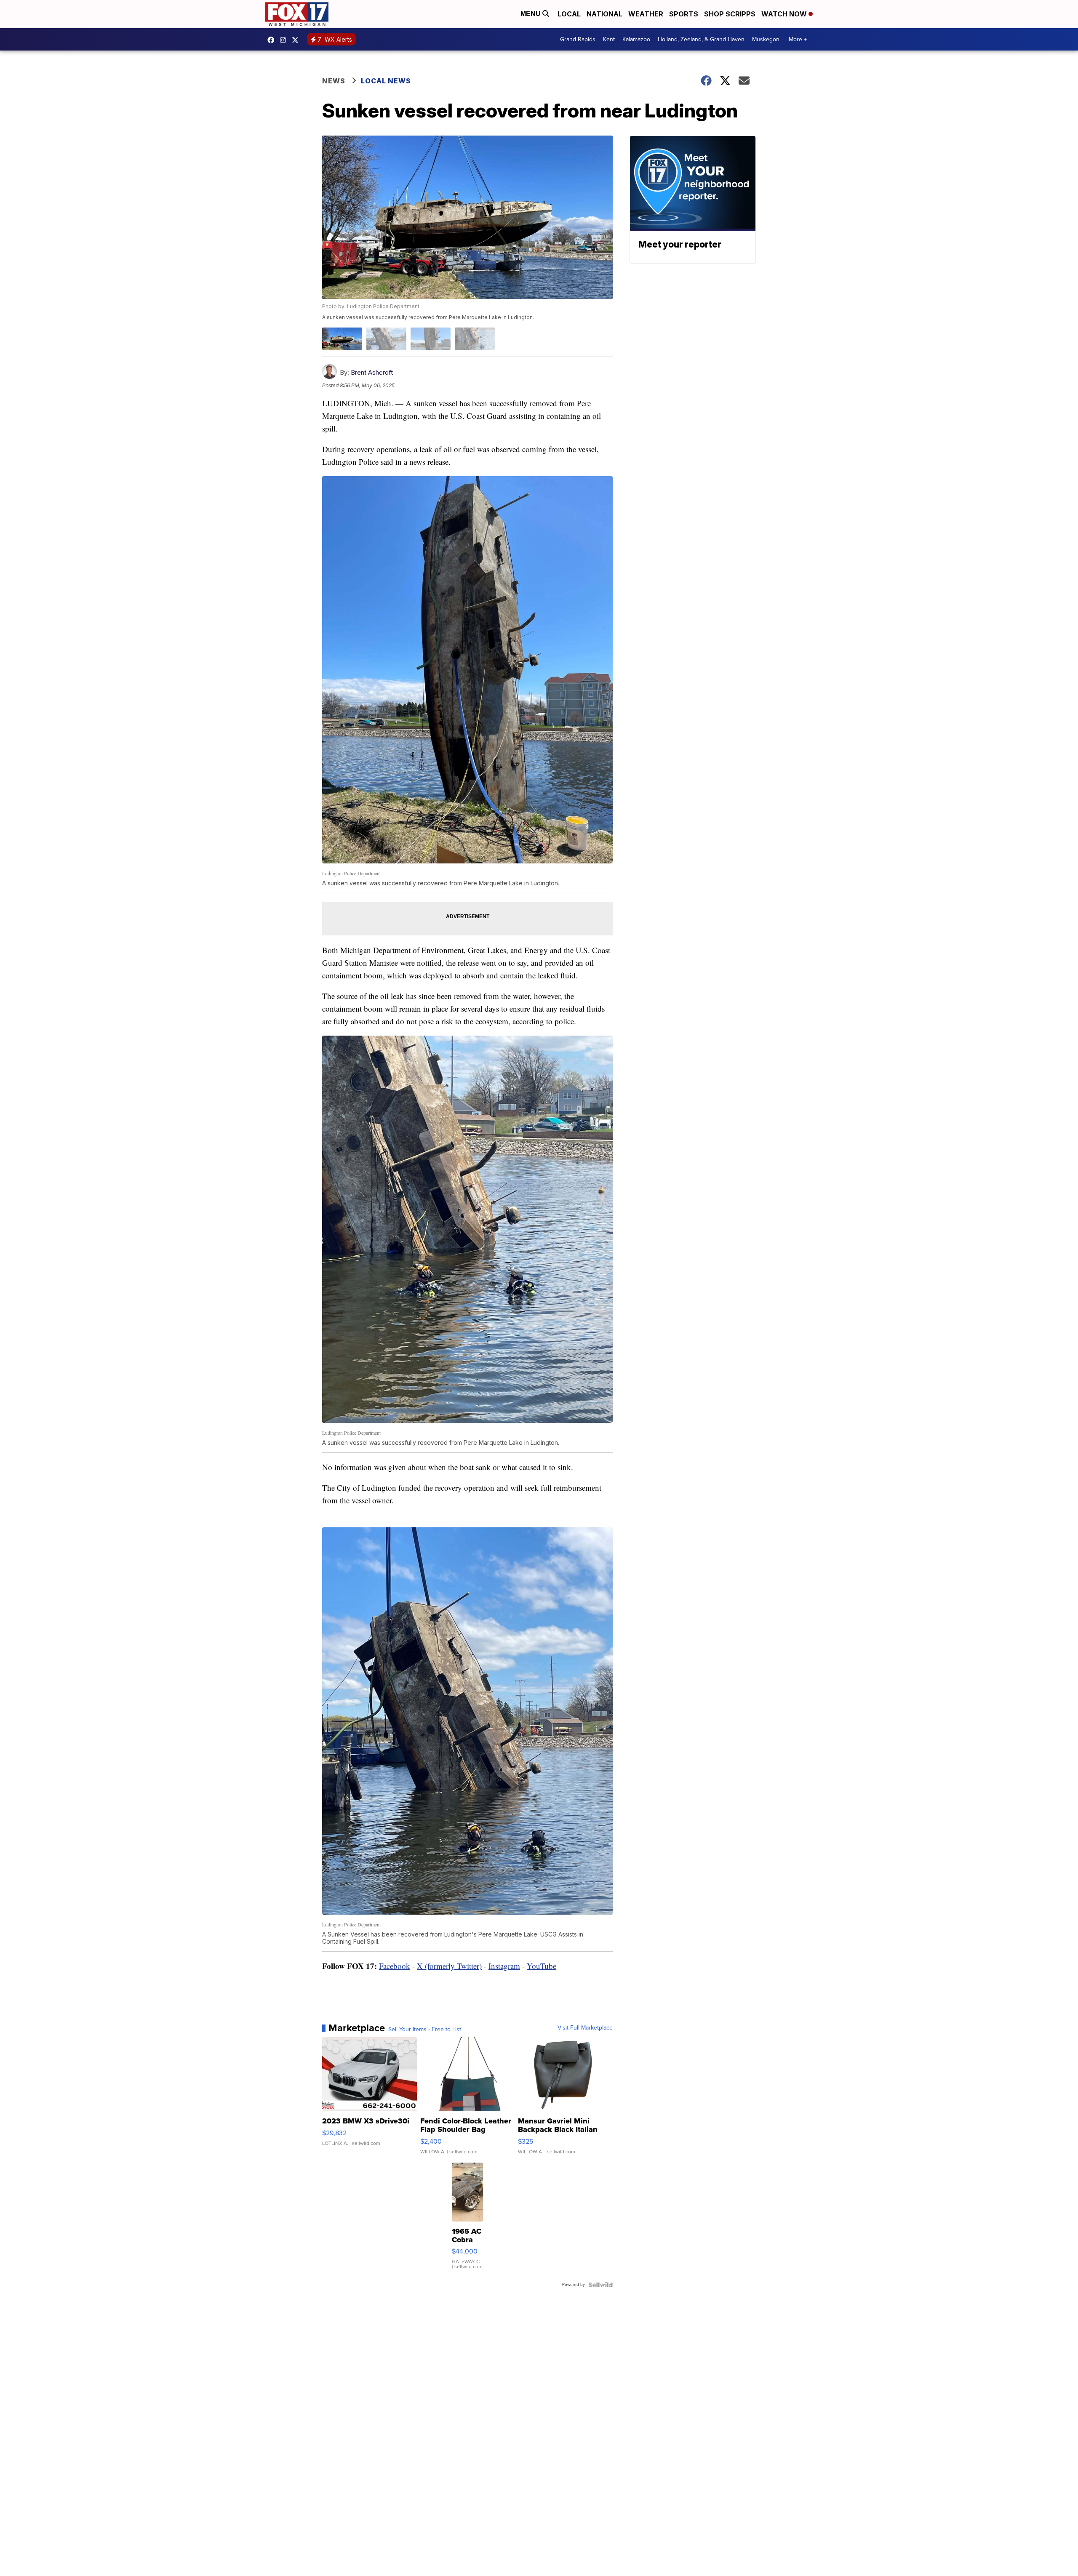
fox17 (297, 40)
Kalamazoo (636, 39)
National (604, 14)
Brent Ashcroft (372, 372)
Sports (684, 14)
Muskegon (766, 39)
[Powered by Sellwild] (600, 2285)
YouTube (542, 1966)
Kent (609, 39)
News (334, 81)
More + (798, 39)
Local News (386, 81)
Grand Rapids (578, 39)
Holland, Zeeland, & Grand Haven (701, 39)
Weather (646, 14)
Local (569, 14)
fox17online (273, 40)
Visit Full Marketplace (585, 2028)
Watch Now (785, 14)
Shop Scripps (730, 14)
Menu (531, 14)
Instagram (504, 1966)
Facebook (395, 1966)
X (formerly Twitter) (449, 1966)
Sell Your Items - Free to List (425, 2030)
